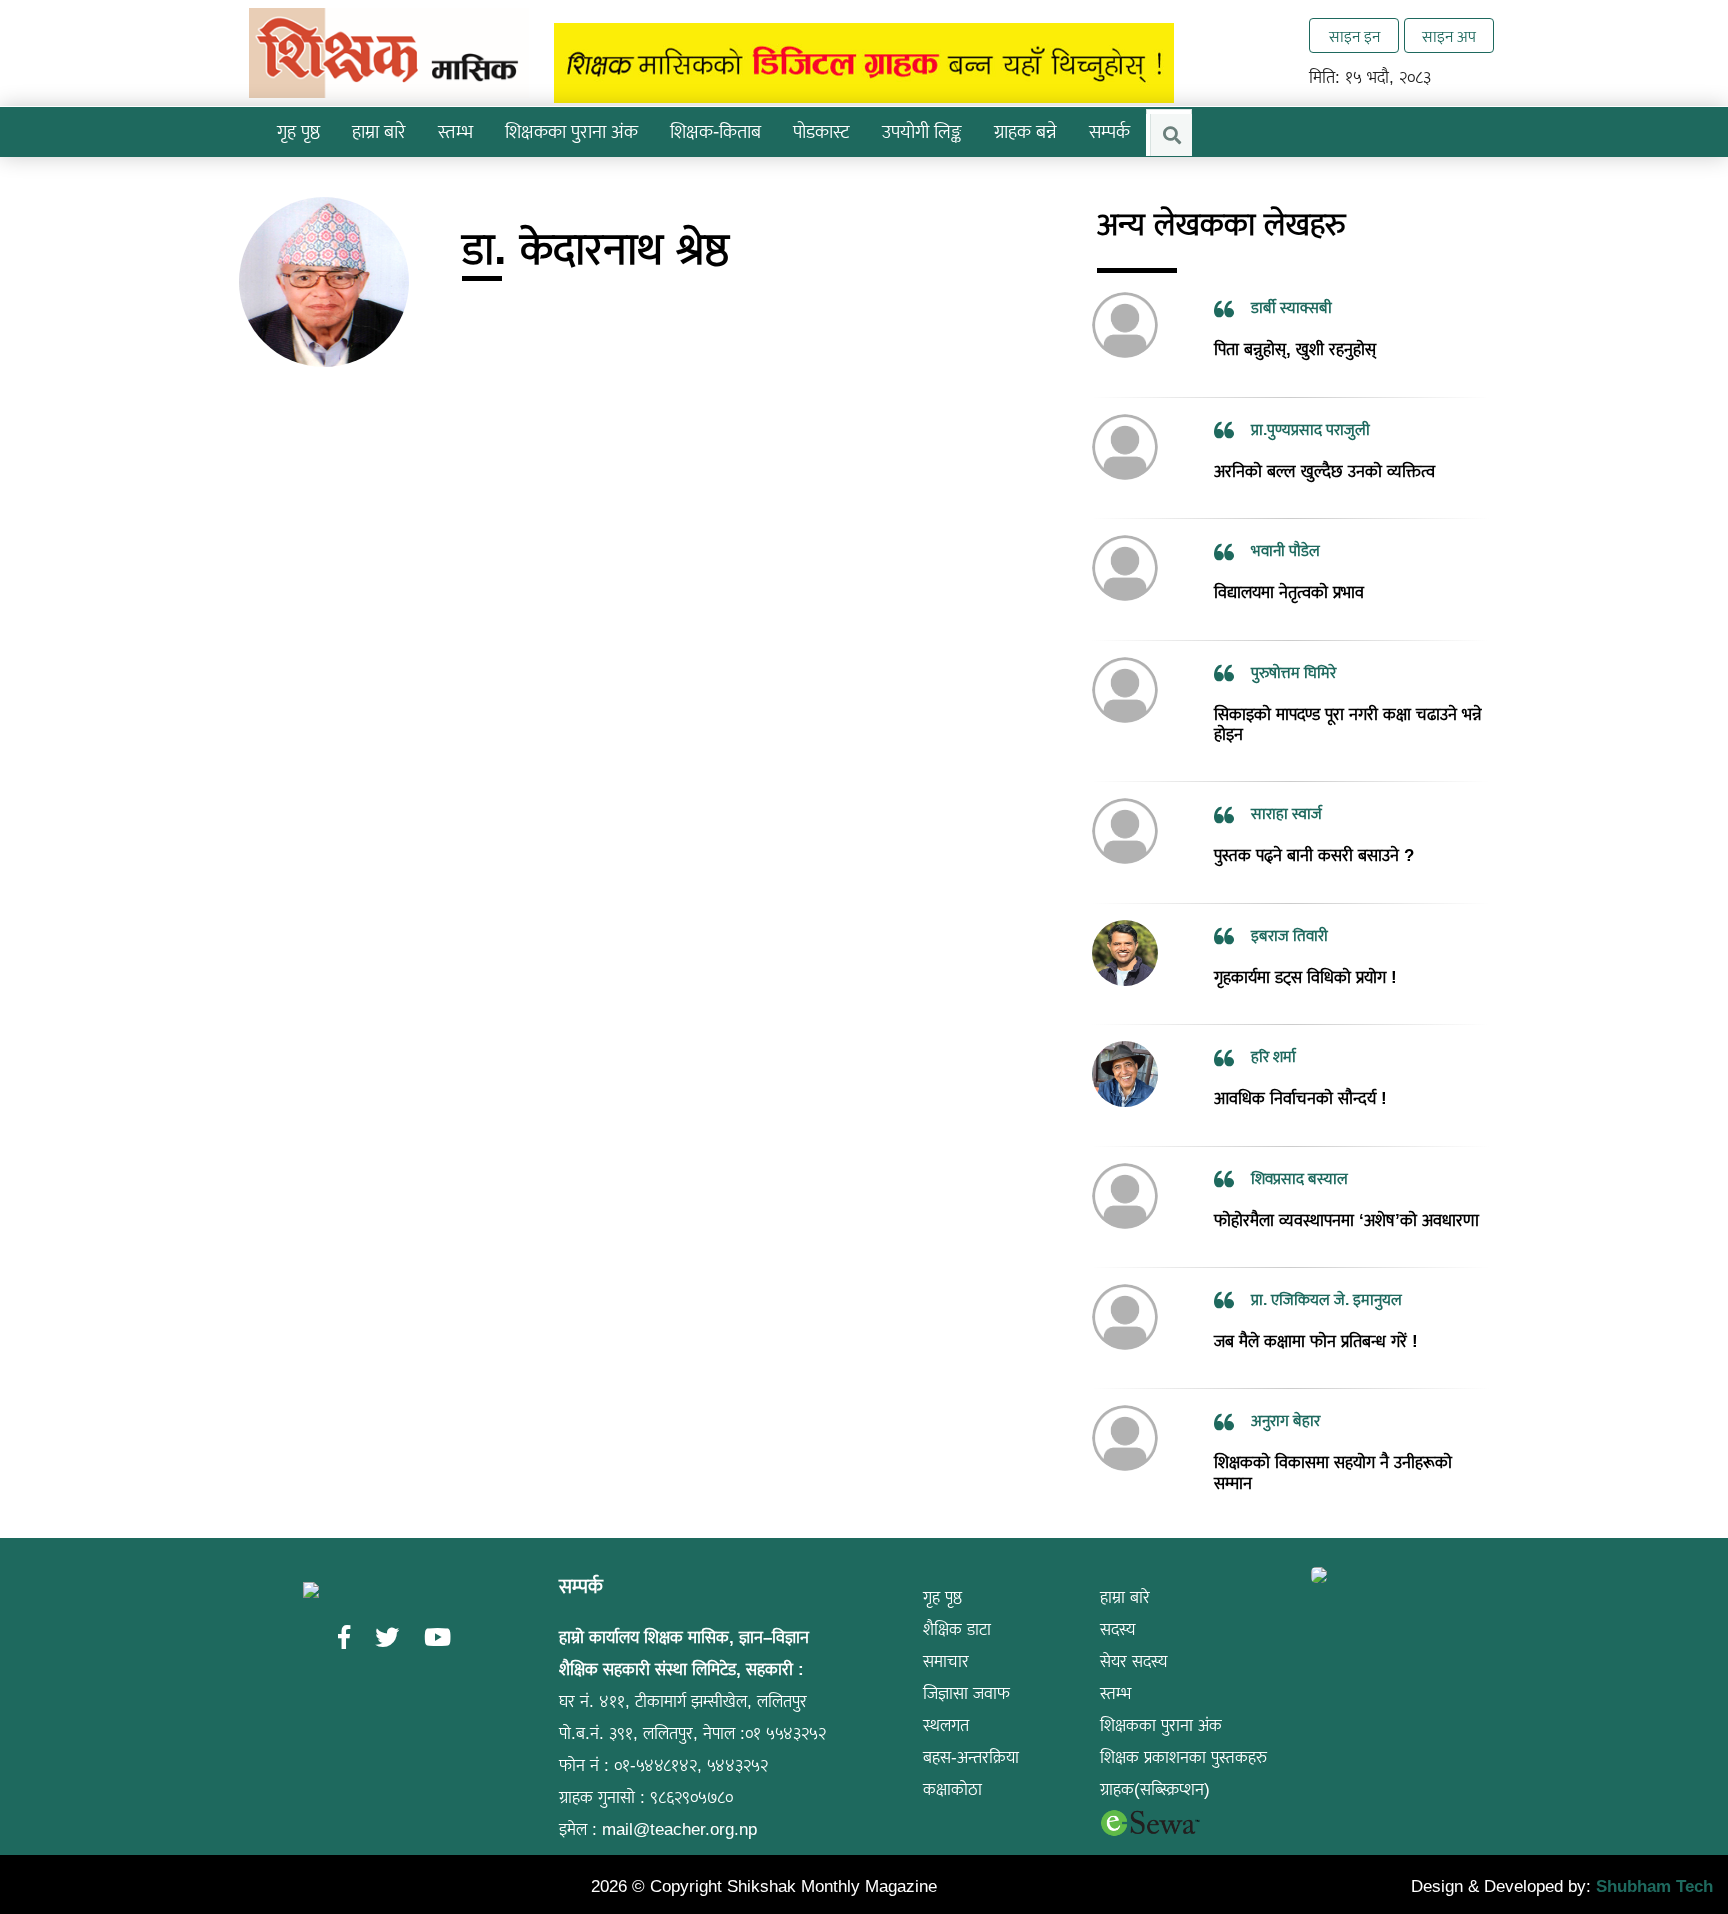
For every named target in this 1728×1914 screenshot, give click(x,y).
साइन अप (1449, 36)
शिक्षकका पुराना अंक (571, 131)
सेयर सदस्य (1134, 1632)
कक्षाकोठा (952, 1760)
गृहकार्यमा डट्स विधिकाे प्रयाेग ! (1305, 947)
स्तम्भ (1115, 1664)
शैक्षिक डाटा (957, 1600)
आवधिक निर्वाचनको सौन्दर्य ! (1300, 1069)
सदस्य (1118, 1600)
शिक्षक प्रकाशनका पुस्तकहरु (1183, 1728)
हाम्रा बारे (1125, 1568)
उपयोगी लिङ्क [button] (922, 131)
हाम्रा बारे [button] (379, 131)
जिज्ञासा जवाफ (966, 1664)
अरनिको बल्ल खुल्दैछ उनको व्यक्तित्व (1324, 441)
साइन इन (1354, 36)
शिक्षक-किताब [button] (715, 131)
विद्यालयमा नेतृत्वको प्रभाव (1289, 563)
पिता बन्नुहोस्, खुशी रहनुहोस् (1295, 320)
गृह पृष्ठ (298, 131)
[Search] (1171, 135)
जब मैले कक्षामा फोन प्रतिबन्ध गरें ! (1316, 1311)
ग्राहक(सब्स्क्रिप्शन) (1155, 1760)
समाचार (946, 1632)
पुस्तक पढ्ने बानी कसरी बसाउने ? (1314, 826)
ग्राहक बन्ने (1025, 131)
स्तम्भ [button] (455, 131)
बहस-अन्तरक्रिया (971, 1728)
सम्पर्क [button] (1109, 131)
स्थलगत (946, 1696)
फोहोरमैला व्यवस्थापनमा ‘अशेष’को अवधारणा (1346, 1190)
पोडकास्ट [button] (821, 131)
